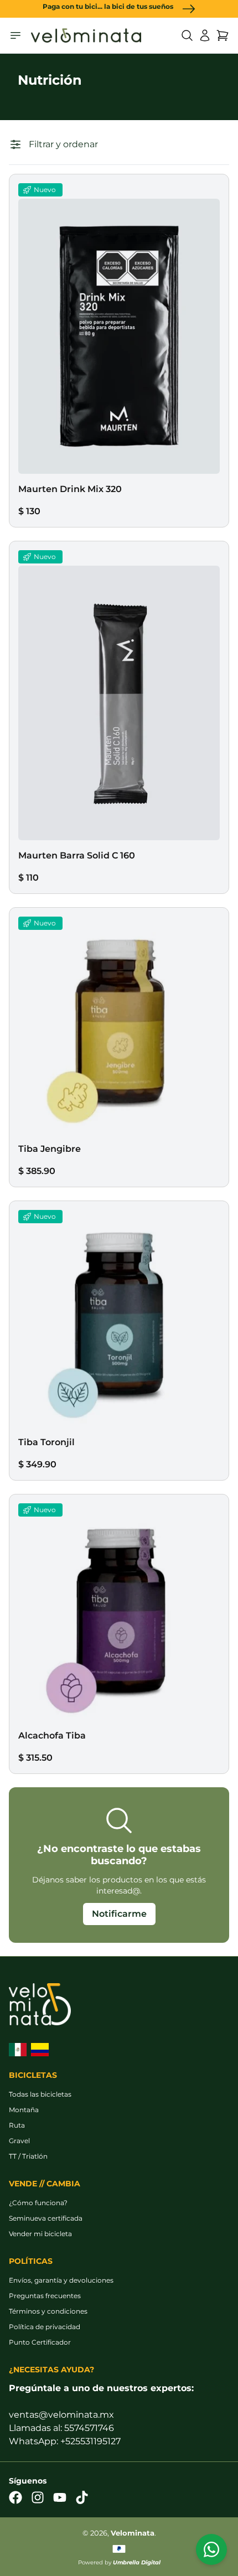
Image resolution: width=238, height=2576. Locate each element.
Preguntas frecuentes (45, 2296)
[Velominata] (86, 36)
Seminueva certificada (46, 2218)
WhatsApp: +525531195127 (65, 2441)
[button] (187, 35)
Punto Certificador (40, 2342)
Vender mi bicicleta (40, 2234)
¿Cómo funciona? (38, 2203)
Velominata (133, 2533)
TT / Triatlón (28, 2156)
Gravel (19, 2141)
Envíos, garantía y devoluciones (61, 2280)
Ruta (17, 2125)
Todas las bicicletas (40, 2094)
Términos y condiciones (48, 2311)
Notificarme (119, 1914)
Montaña (24, 2110)
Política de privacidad (45, 2327)
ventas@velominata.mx (61, 2415)
